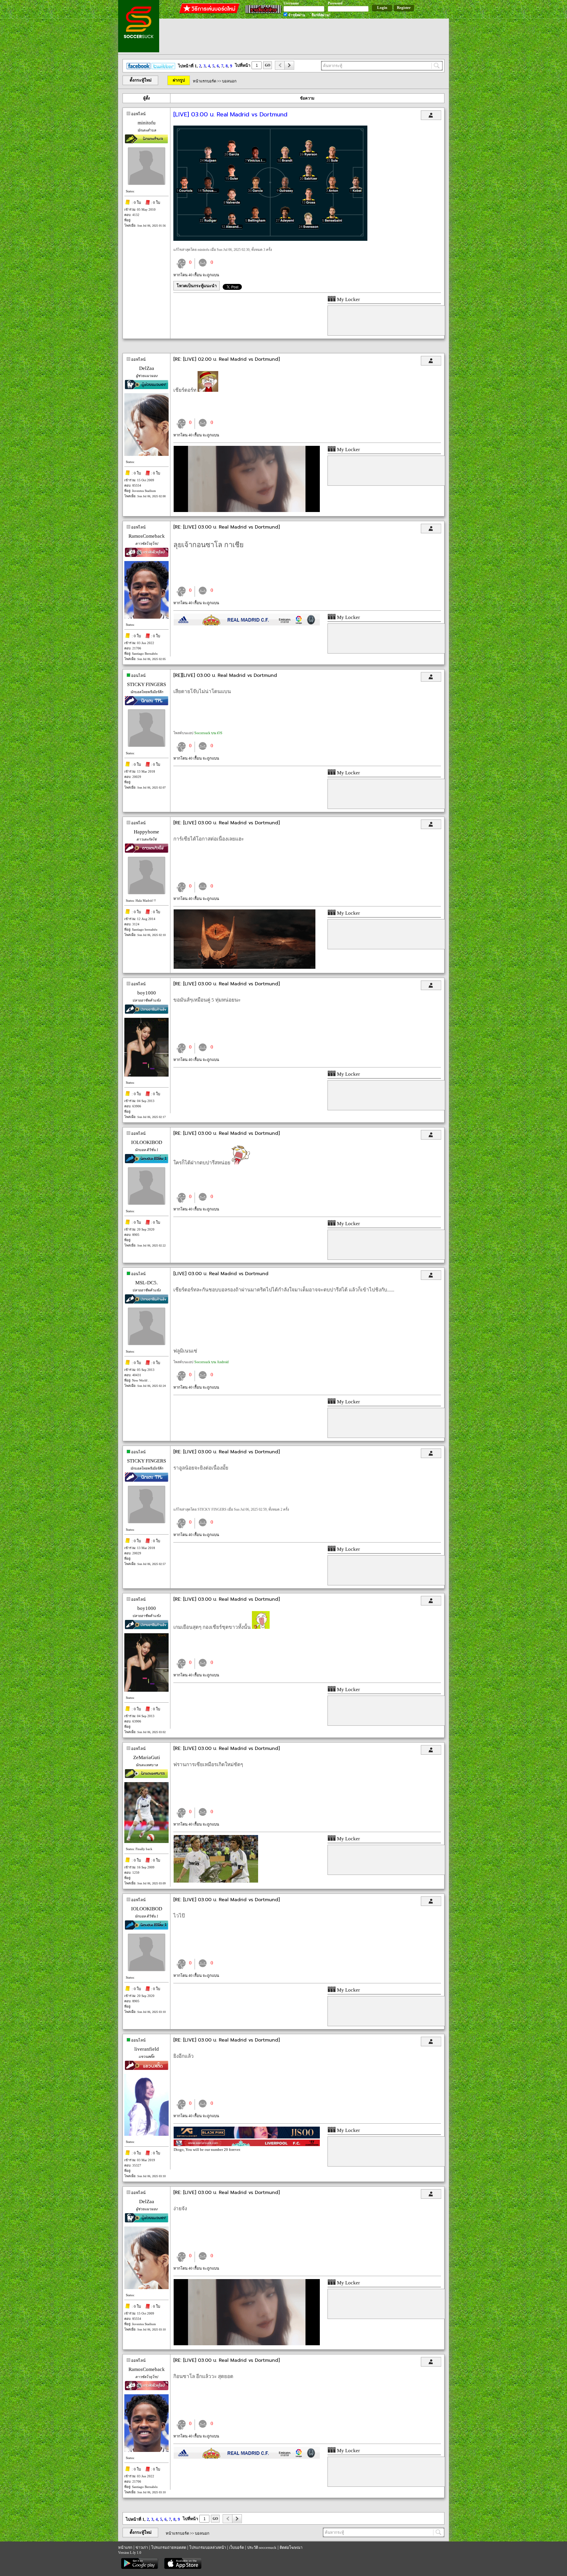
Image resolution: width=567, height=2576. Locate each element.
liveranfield (147, 2049)
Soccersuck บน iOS (208, 733)
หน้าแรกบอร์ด (205, 81)
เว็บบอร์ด (237, 2547)
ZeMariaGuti (147, 1757)
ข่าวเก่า (142, 2547)
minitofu (147, 123)
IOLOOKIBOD (147, 1142)
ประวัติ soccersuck (262, 2547)
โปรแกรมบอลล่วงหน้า (208, 2547)
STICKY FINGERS (146, 684)
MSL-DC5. (146, 1283)
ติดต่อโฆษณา (291, 2547)
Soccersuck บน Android (211, 1362)
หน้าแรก (125, 2547)
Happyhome (146, 832)
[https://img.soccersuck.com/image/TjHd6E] (245, 967)
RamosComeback (147, 536)
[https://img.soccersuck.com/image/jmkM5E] (247, 511)
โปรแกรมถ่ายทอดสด (169, 2547)
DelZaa (147, 368)
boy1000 (147, 993)
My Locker (348, 299)
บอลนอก (229, 81)
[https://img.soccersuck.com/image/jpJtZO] (270, 239)
